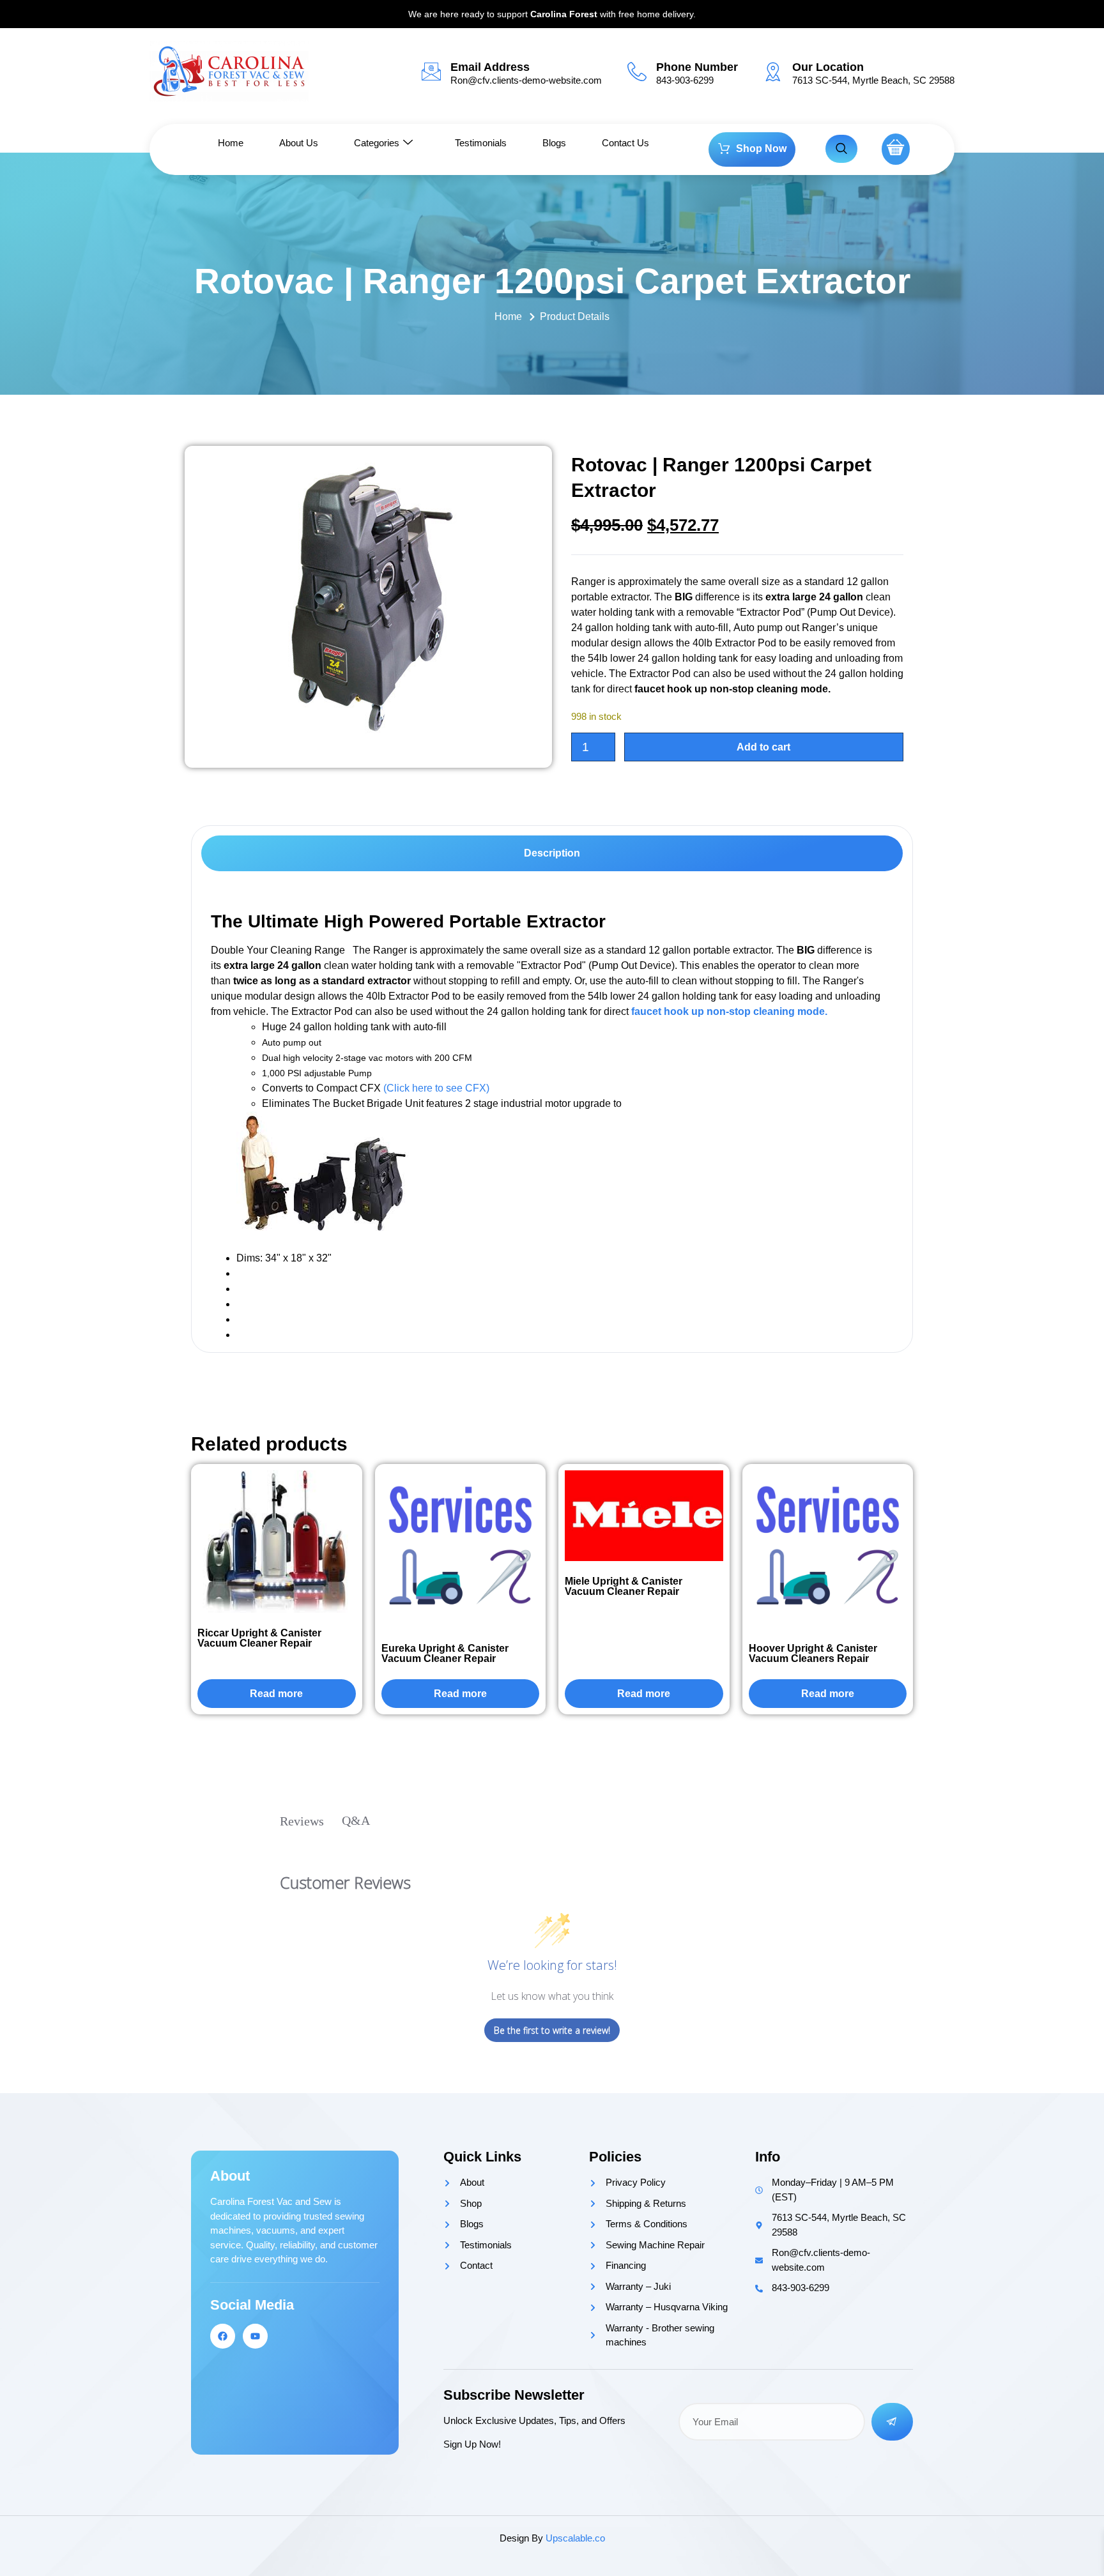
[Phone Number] (637, 72)
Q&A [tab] (356, 1820)
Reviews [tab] (302, 1821)
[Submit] (893, 2422)
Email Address (490, 67)
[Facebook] (223, 2336)
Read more (276, 1694)
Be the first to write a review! (552, 2030)
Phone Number (697, 67)
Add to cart (763, 747)
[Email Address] (431, 72)
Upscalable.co (575, 2538)
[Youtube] (255, 2336)
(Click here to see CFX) (436, 1088)
